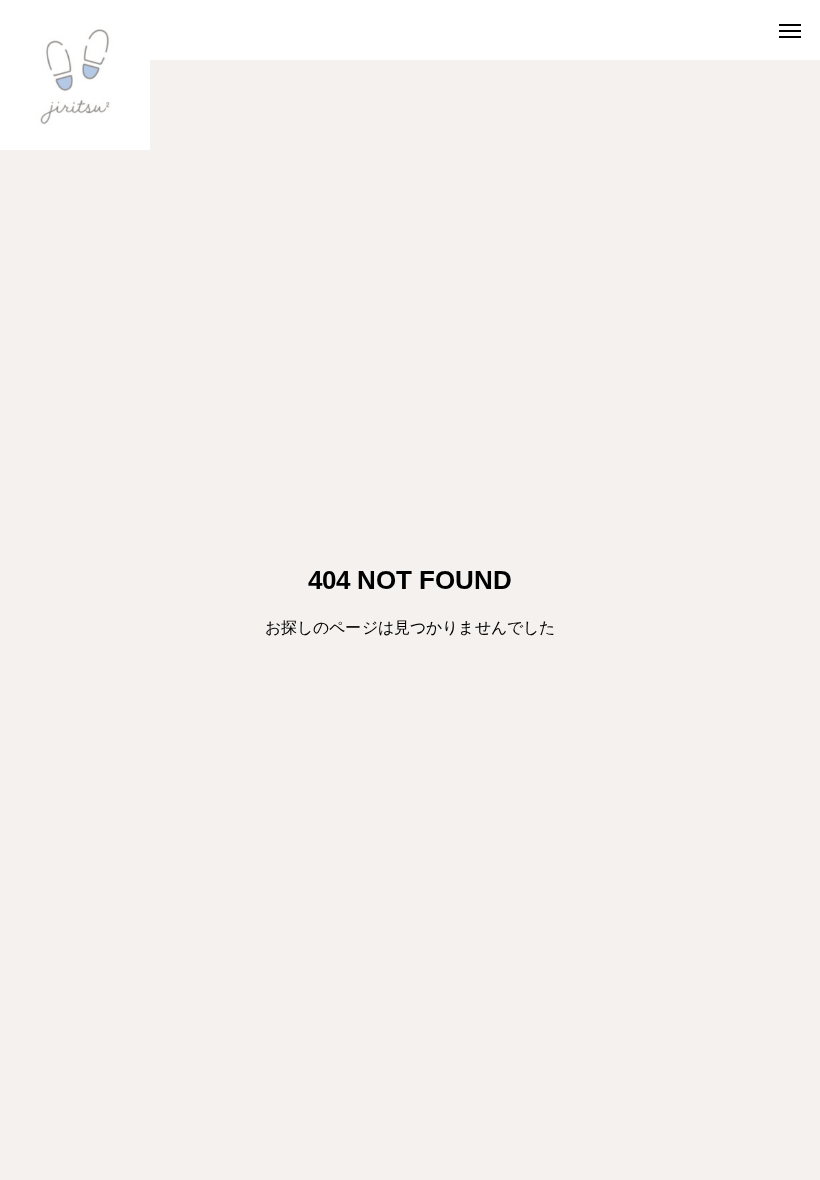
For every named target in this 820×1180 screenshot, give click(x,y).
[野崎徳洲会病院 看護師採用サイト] (75, 75)
